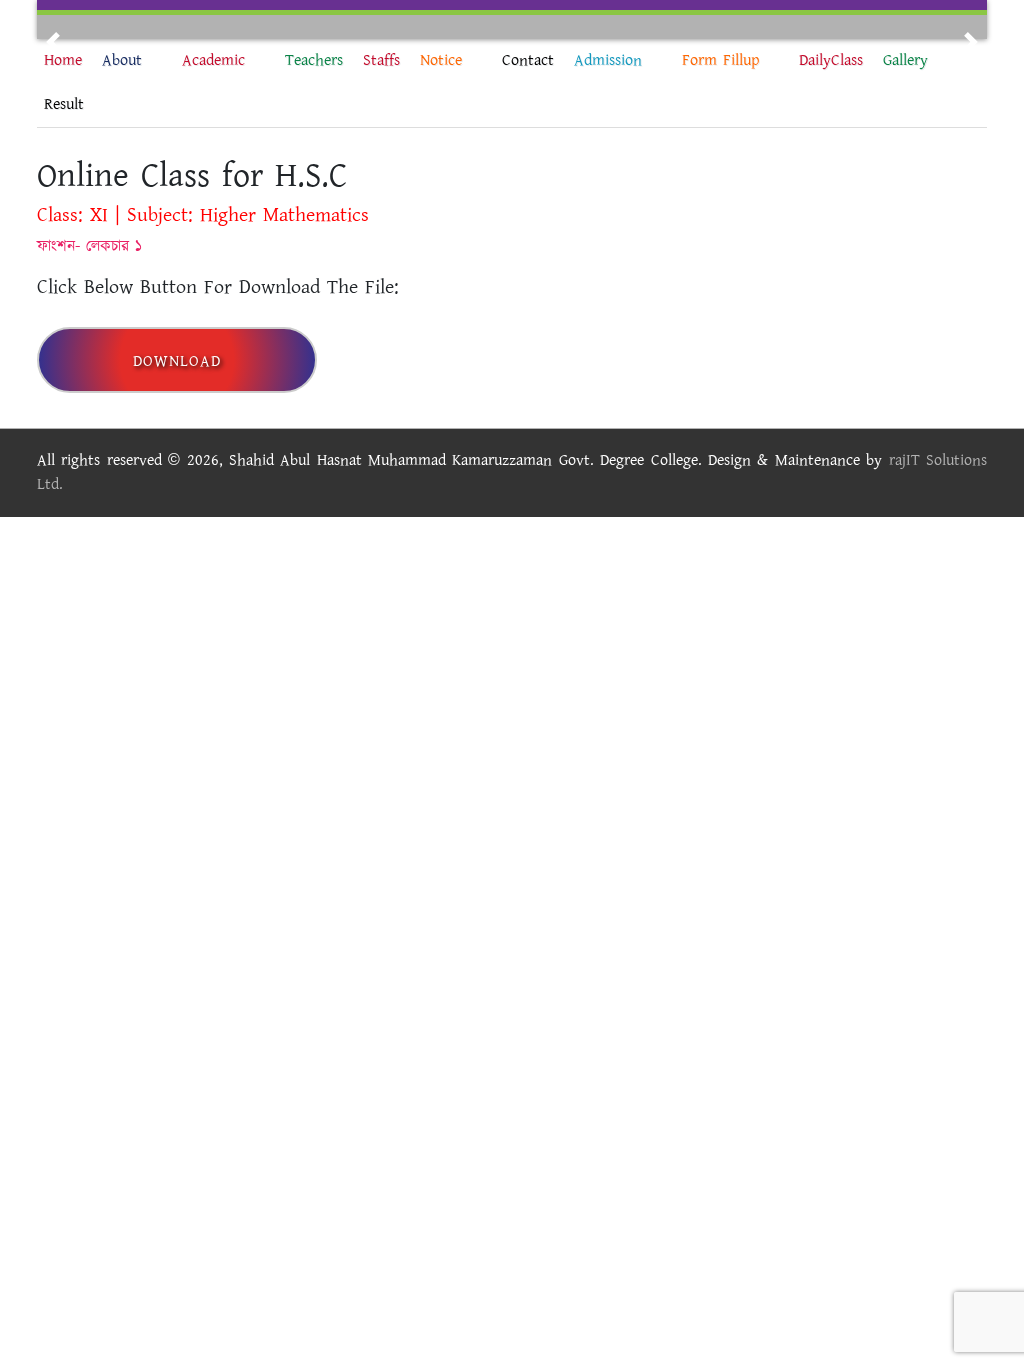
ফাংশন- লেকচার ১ (89, 246)
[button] (53, 42)
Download (177, 361)
